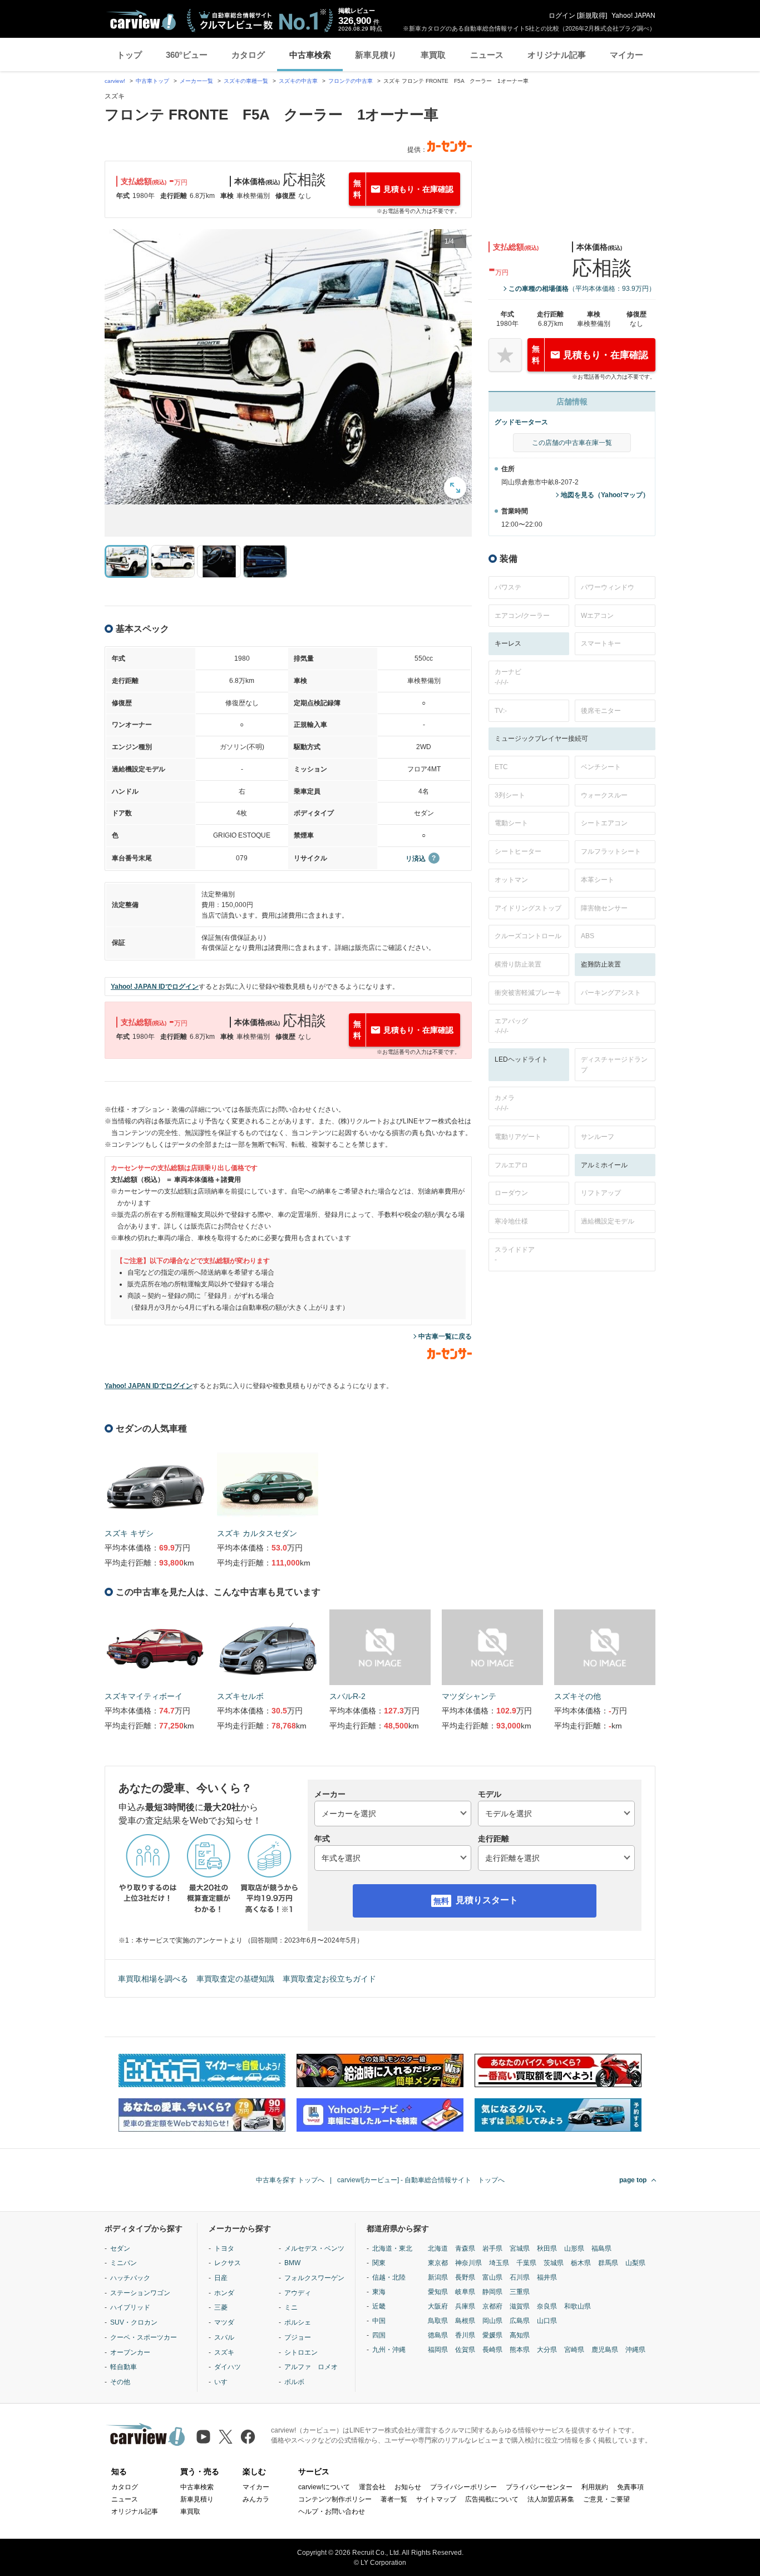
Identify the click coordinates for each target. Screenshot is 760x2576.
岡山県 (492, 2321)
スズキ (224, 2352)
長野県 (465, 2277)
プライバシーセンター (539, 2487)
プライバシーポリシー (463, 2487)
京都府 (492, 2306)
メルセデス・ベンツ (314, 2248)
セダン (120, 2248)
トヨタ (224, 2248)
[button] (288, 367)
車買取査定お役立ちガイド (329, 1979)
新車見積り (376, 55)
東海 (379, 2292)
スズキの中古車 (298, 81)
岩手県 (492, 2248)
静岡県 (492, 2292)
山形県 (574, 2248)
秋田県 (547, 2248)
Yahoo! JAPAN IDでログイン (155, 987)
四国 (379, 2335)
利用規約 (595, 2487)
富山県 (492, 2277)
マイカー (626, 55)
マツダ (224, 2322)
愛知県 (438, 2292)
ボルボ (294, 2382)
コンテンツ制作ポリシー (335, 2499)
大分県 (547, 2350)
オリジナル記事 (557, 55)
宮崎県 (574, 2350)
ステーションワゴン (140, 2293)
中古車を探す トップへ (290, 2180)
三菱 (221, 2307)
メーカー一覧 (196, 81)
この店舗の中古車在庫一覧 (572, 443)
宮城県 (520, 2248)
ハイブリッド (130, 2307)
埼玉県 (499, 2263)
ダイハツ (228, 2367)
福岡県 (438, 2350)
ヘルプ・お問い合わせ (332, 2511)
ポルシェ (298, 2322)
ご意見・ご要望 (606, 2499)
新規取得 (592, 16)
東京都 (438, 2263)
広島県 (520, 2321)
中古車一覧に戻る (445, 1336)
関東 (379, 2263)
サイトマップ (436, 2499)
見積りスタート (487, 1900)
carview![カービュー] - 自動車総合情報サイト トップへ (421, 2180)
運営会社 (372, 2487)
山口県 (547, 2321)
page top (633, 2180)
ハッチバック (130, 2278)
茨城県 (554, 2263)
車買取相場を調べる (153, 1979)
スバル (224, 2337)
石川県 (520, 2277)
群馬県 (608, 2263)
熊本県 (520, 2350)
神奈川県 (468, 2263)
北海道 (438, 2248)
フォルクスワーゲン (314, 2278)
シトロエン (301, 2352)
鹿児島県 (605, 2350)
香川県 (465, 2335)
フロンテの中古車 (351, 81)
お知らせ (408, 2487)
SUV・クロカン (134, 2322)
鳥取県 (438, 2321)
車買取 (433, 55)
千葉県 (526, 2263)
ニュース (487, 55)
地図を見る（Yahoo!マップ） (605, 495)
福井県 (547, 2277)
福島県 (601, 2248)
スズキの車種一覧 (246, 81)
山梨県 (635, 2263)
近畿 (379, 2306)
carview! (115, 81)
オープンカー (130, 2352)
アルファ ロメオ (311, 2367)
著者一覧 (394, 2499)
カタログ (248, 55)
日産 (221, 2278)
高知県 (520, 2335)
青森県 (465, 2248)
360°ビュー (187, 55)
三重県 (520, 2292)
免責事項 (630, 2487)
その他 (120, 2382)
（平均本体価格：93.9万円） (582, 289)
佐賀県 (465, 2350)
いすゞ (224, 2382)
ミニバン (124, 2263)
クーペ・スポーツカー (144, 2337)
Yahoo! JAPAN (633, 16)
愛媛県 (492, 2335)
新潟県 (438, 2277)
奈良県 (547, 2306)
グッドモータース (521, 422)
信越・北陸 (389, 2277)
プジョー (298, 2337)
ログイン (562, 16)
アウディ (298, 2293)
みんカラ (256, 2499)
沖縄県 (635, 2350)
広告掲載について (492, 2499)
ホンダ (224, 2293)
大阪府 (438, 2306)
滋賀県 (520, 2306)
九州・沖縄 (389, 2350)
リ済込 (416, 859)
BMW (292, 2263)
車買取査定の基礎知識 (235, 1979)
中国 (379, 2321)
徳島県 (438, 2335)
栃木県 (581, 2263)
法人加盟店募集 (551, 2499)
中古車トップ (152, 81)
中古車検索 (310, 55)
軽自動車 (124, 2367)
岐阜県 (465, 2292)
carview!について (324, 2487)
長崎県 (492, 2350)
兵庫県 (465, 2306)
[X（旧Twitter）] (226, 2437)
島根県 (465, 2321)
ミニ (291, 2307)
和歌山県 (578, 2306)
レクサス (228, 2263)
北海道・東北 (392, 2248)
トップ (129, 55)
